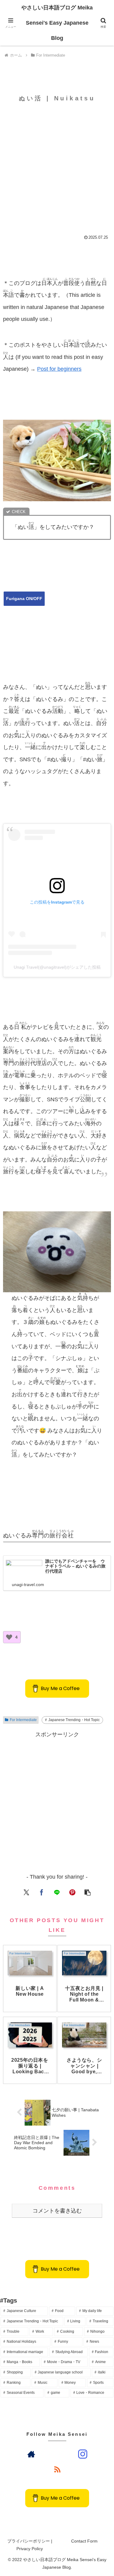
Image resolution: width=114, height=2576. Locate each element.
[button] (88, 1892)
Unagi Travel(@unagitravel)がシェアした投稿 (57, 967)
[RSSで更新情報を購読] (57, 2469)
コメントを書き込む (57, 2211)
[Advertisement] (57, 164)
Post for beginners (59, 369)
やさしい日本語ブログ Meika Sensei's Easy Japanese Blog (57, 23)
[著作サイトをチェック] (31, 2454)
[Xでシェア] (26, 1892)
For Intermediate (23, 1720)
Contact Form (84, 2541)
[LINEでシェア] (57, 1892)
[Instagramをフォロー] (83, 2454)
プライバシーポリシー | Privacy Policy (30, 2545)
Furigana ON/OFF (24, 599)
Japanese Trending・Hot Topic (74, 1720)
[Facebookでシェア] (42, 1892)
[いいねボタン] (9, 1637)
